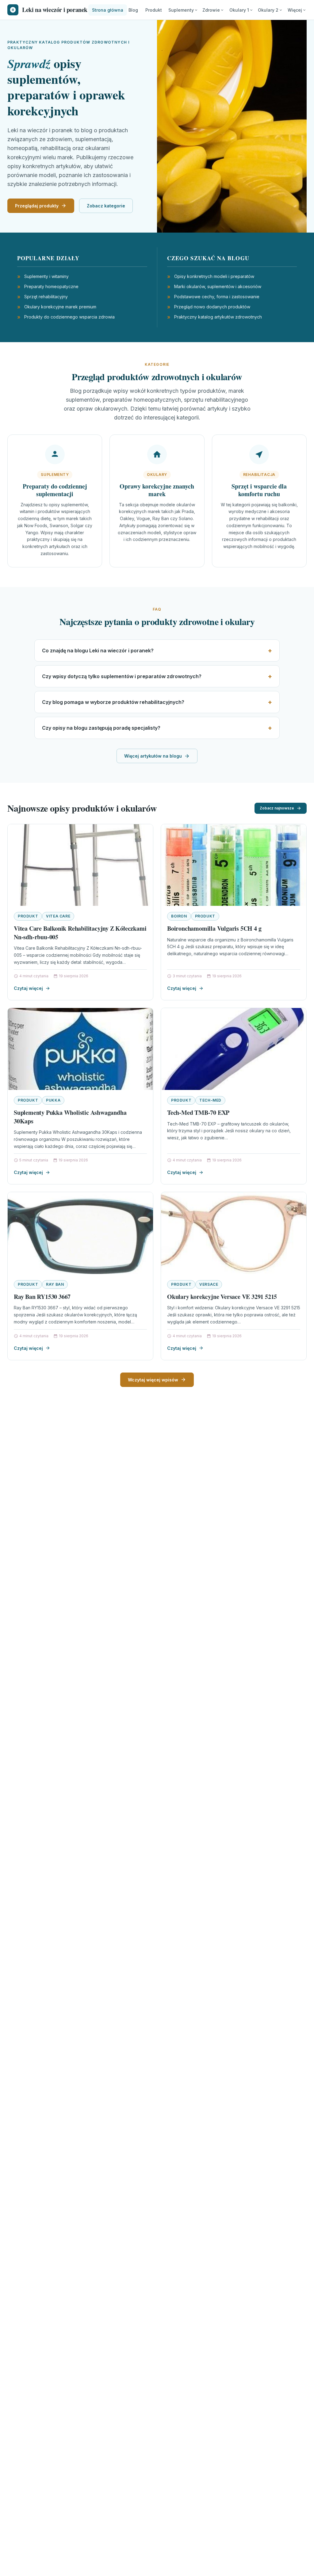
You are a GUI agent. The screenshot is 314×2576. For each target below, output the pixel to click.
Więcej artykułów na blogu (153, 756)
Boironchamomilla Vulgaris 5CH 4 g (214, 928)
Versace (209, 1284)
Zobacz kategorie (106, 206)
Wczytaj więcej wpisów (153, 1380)
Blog (133, 10)
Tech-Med (210, 1100)
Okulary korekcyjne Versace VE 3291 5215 (222, 1297)
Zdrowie (211, 10)
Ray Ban (55, 1284)
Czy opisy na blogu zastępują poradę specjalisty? (101, 728)
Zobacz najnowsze (277, 808)
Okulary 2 (268, 10)
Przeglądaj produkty (37, 206)
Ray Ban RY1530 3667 (42, 1297)
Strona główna (108, 10)
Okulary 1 (239, 10)
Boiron (179, 916)
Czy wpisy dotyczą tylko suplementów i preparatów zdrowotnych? (122, 676)
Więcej (295, 10)
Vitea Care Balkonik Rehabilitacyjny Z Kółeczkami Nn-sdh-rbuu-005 (80, 933)
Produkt (154, 10)
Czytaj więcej (28, 988)
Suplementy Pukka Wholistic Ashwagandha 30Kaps (70, 1117)
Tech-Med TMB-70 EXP (198, 1112)
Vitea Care (58, 916)
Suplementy (181, 10)
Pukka (53, 1100)
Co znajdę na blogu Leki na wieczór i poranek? (98, 651)
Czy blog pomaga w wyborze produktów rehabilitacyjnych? (113, 702)
